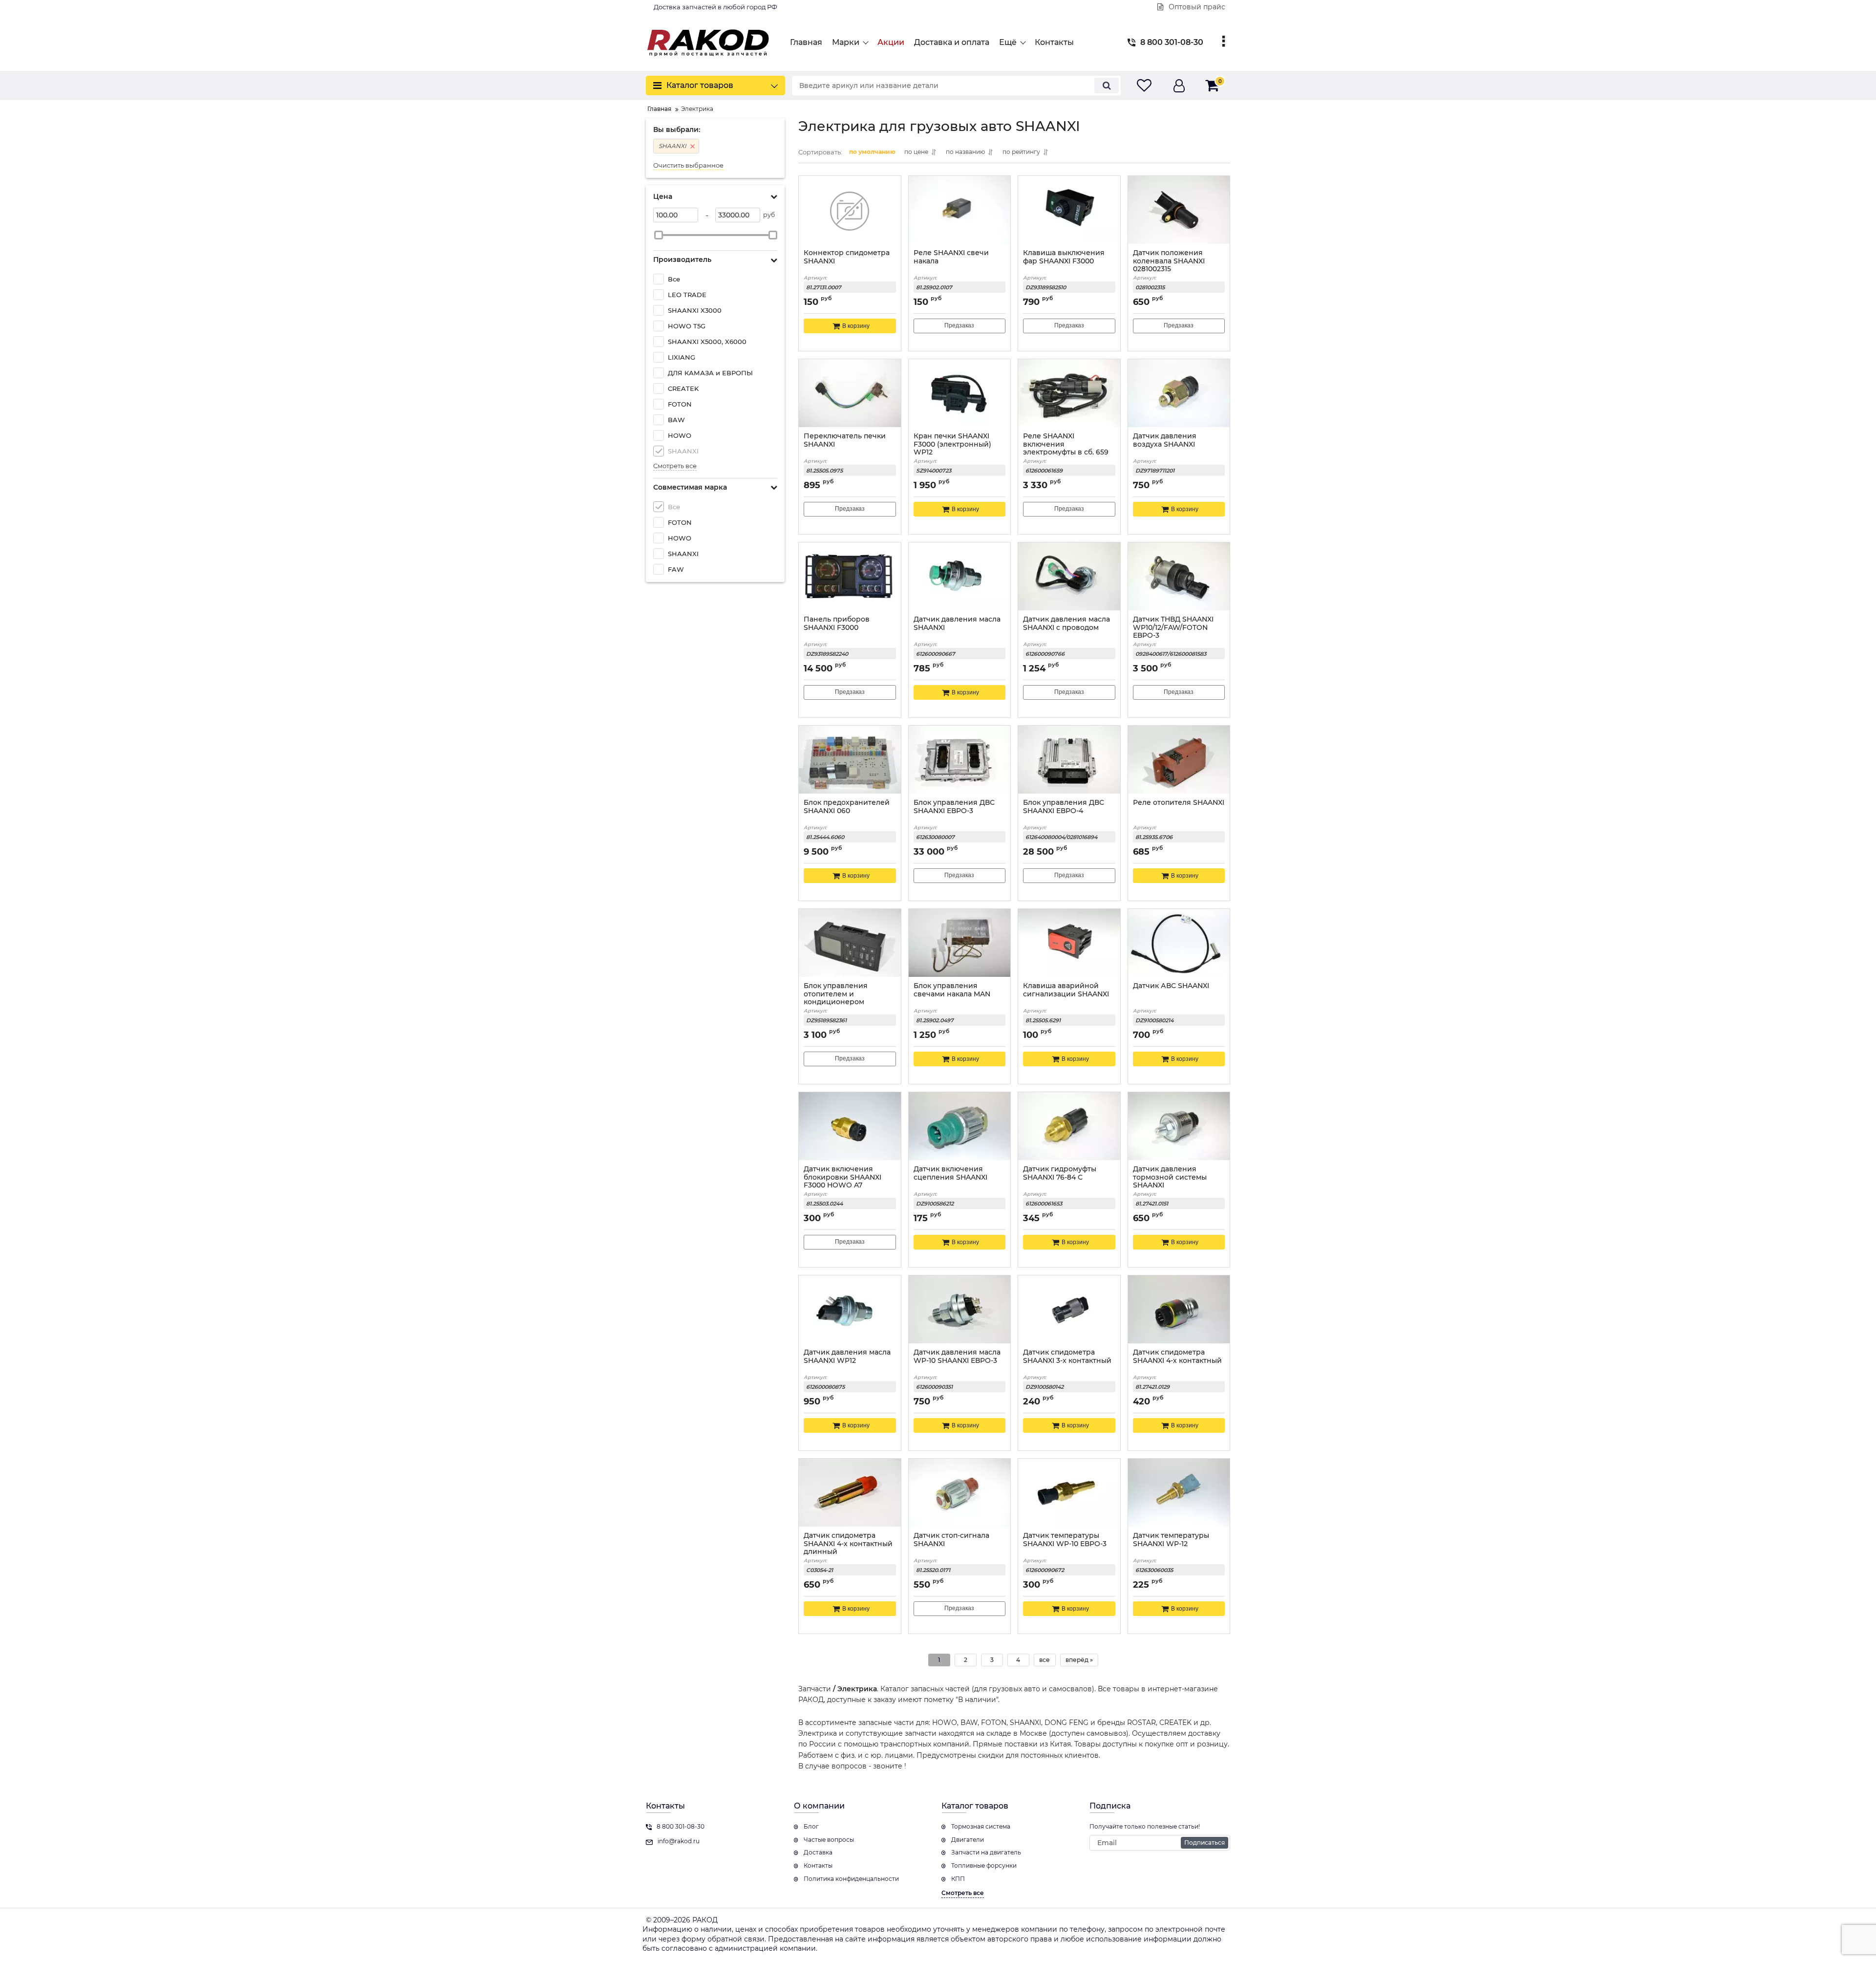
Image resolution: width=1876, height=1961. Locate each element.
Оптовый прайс (1196, 7)
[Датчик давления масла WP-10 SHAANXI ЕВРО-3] (960, 1311)
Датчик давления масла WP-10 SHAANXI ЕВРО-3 (957, 1357)
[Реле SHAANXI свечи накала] (960, 211)
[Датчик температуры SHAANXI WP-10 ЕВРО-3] (1069, 1494)
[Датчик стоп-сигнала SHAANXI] (960, 1494)
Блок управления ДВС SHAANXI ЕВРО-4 (1064, 807)
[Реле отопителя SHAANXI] (1179, 761)
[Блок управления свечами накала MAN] (960, 944)
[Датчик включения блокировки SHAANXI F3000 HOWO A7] (850, 1127)
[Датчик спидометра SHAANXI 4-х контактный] (1179, 1311)
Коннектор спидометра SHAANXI (847, 257)
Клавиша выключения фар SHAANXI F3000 (1064, 257)
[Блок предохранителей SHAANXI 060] (850, 761)
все (1045, 1660)
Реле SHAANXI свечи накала (951, 257)
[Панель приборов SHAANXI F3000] (850, 578)
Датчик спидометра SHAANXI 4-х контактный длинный (848, 1544)
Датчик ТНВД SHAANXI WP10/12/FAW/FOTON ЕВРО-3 (1173, 628)
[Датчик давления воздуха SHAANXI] (1179, 394)
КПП (958, 1879)
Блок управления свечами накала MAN (952, 990)
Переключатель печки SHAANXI (845, 440)
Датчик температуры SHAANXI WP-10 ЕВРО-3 (1065, 1540)
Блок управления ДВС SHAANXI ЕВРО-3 (954, 807)
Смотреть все (675, 466)
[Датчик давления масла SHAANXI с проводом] (1069, 578)
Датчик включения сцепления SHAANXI (950, 1173)
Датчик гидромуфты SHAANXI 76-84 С (1060, 1173)
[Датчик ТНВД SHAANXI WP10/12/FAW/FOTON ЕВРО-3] (1179, 578)
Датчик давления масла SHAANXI (957, 624)
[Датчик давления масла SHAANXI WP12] (850, 1311)
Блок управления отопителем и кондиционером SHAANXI (836, 998)
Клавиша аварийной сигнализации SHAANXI (1066, 990)
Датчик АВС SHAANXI (1171, 986)
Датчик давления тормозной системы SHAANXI (1170, 1177)
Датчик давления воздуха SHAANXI (1165, 440)
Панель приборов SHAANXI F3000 (837, 624)
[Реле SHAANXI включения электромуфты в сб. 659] (1069, 394)
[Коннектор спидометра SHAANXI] (850, 211)
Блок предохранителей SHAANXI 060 (847, 807)
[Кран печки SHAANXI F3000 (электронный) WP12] (960, 394)
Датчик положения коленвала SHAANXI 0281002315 (1169, 261)
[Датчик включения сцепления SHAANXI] (960, 1127)
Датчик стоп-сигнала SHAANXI (951, 1540)
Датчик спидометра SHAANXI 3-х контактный (1067, 1357)
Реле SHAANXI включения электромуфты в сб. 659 (1066, 444)
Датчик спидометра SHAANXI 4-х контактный (1177, 1357)
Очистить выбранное (688, 165)
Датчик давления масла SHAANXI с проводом (1066, 624)
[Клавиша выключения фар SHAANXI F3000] (1069, 211)
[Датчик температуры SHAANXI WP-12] (1179, 1494)
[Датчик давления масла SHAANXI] (960, 578)
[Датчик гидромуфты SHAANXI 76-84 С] (1069, 1127)
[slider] (659, 235)
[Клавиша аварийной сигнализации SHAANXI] (1069, 944)
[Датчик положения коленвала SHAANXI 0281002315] (1179, 211)
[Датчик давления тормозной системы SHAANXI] (1179, 1127)
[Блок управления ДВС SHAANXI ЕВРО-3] (960, 761)
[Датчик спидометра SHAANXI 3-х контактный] (1069, 1311)
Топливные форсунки (984, 1865)
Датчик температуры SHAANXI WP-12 (1171, 1540)
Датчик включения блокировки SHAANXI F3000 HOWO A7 (842, 1177)
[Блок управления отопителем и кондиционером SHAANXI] (850, 944)
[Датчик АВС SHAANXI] (1179, 944)
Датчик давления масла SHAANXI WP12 (847, 1357)
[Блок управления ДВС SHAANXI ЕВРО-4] (1069, 761)
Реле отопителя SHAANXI (1179, 803)
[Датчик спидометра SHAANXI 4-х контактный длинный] (850, 1494)
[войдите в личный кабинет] (1179, 86)
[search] (1107, 86)
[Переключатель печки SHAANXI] (850, 394)
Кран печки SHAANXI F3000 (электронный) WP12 (952, 444)
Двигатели (968, 1840)
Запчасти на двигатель (986, 1852)
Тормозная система (981, 1826)
